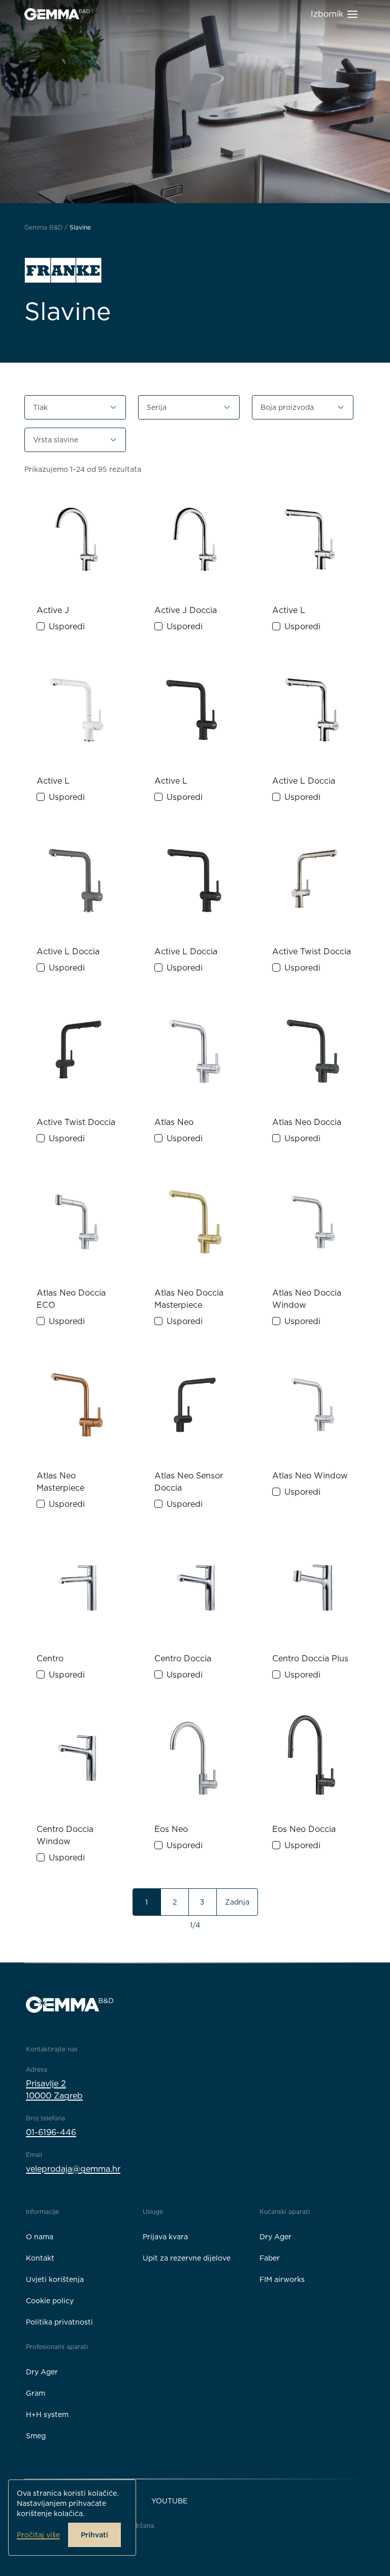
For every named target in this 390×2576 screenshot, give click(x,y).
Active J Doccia (186, 610)
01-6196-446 (51, 2132)
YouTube (169, 2501)
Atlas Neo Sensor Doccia (189, 1482)
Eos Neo (171, 1829)
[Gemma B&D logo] (57, 14)
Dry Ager (275, 2237)
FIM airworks (282, 2279)
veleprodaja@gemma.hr (73, 2169)
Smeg (36, 2436)
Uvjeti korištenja (55, 2279)
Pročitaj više (38, 2535)
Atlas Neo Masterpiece (60, 1482)
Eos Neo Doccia (304, 1829)
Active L (289, 610)
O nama (40, 2237)
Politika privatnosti (59, 2322)
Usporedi (67, 626)
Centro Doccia (183, 1659)
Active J (53, 610)
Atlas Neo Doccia (307, 1122)
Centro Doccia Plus (310, 1659)
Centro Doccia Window (65, 1835)
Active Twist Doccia (312, 952)
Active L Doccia (304, 781)
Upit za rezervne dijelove (187, 2258)
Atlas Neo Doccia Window (307, 1299)
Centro (50, 1659)
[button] (75, 407)
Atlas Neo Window (310, 1476)
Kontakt (40, 2258)
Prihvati (94, 2535)
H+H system (47, 2414)
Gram (36, 2393)
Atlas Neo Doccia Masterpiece (189, 1299)
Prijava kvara (165, 2237)
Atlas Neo (174, 1122)
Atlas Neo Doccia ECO (71, 1299)
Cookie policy (50, 2301)
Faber (270, 2258)
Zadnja (237, 1902)
